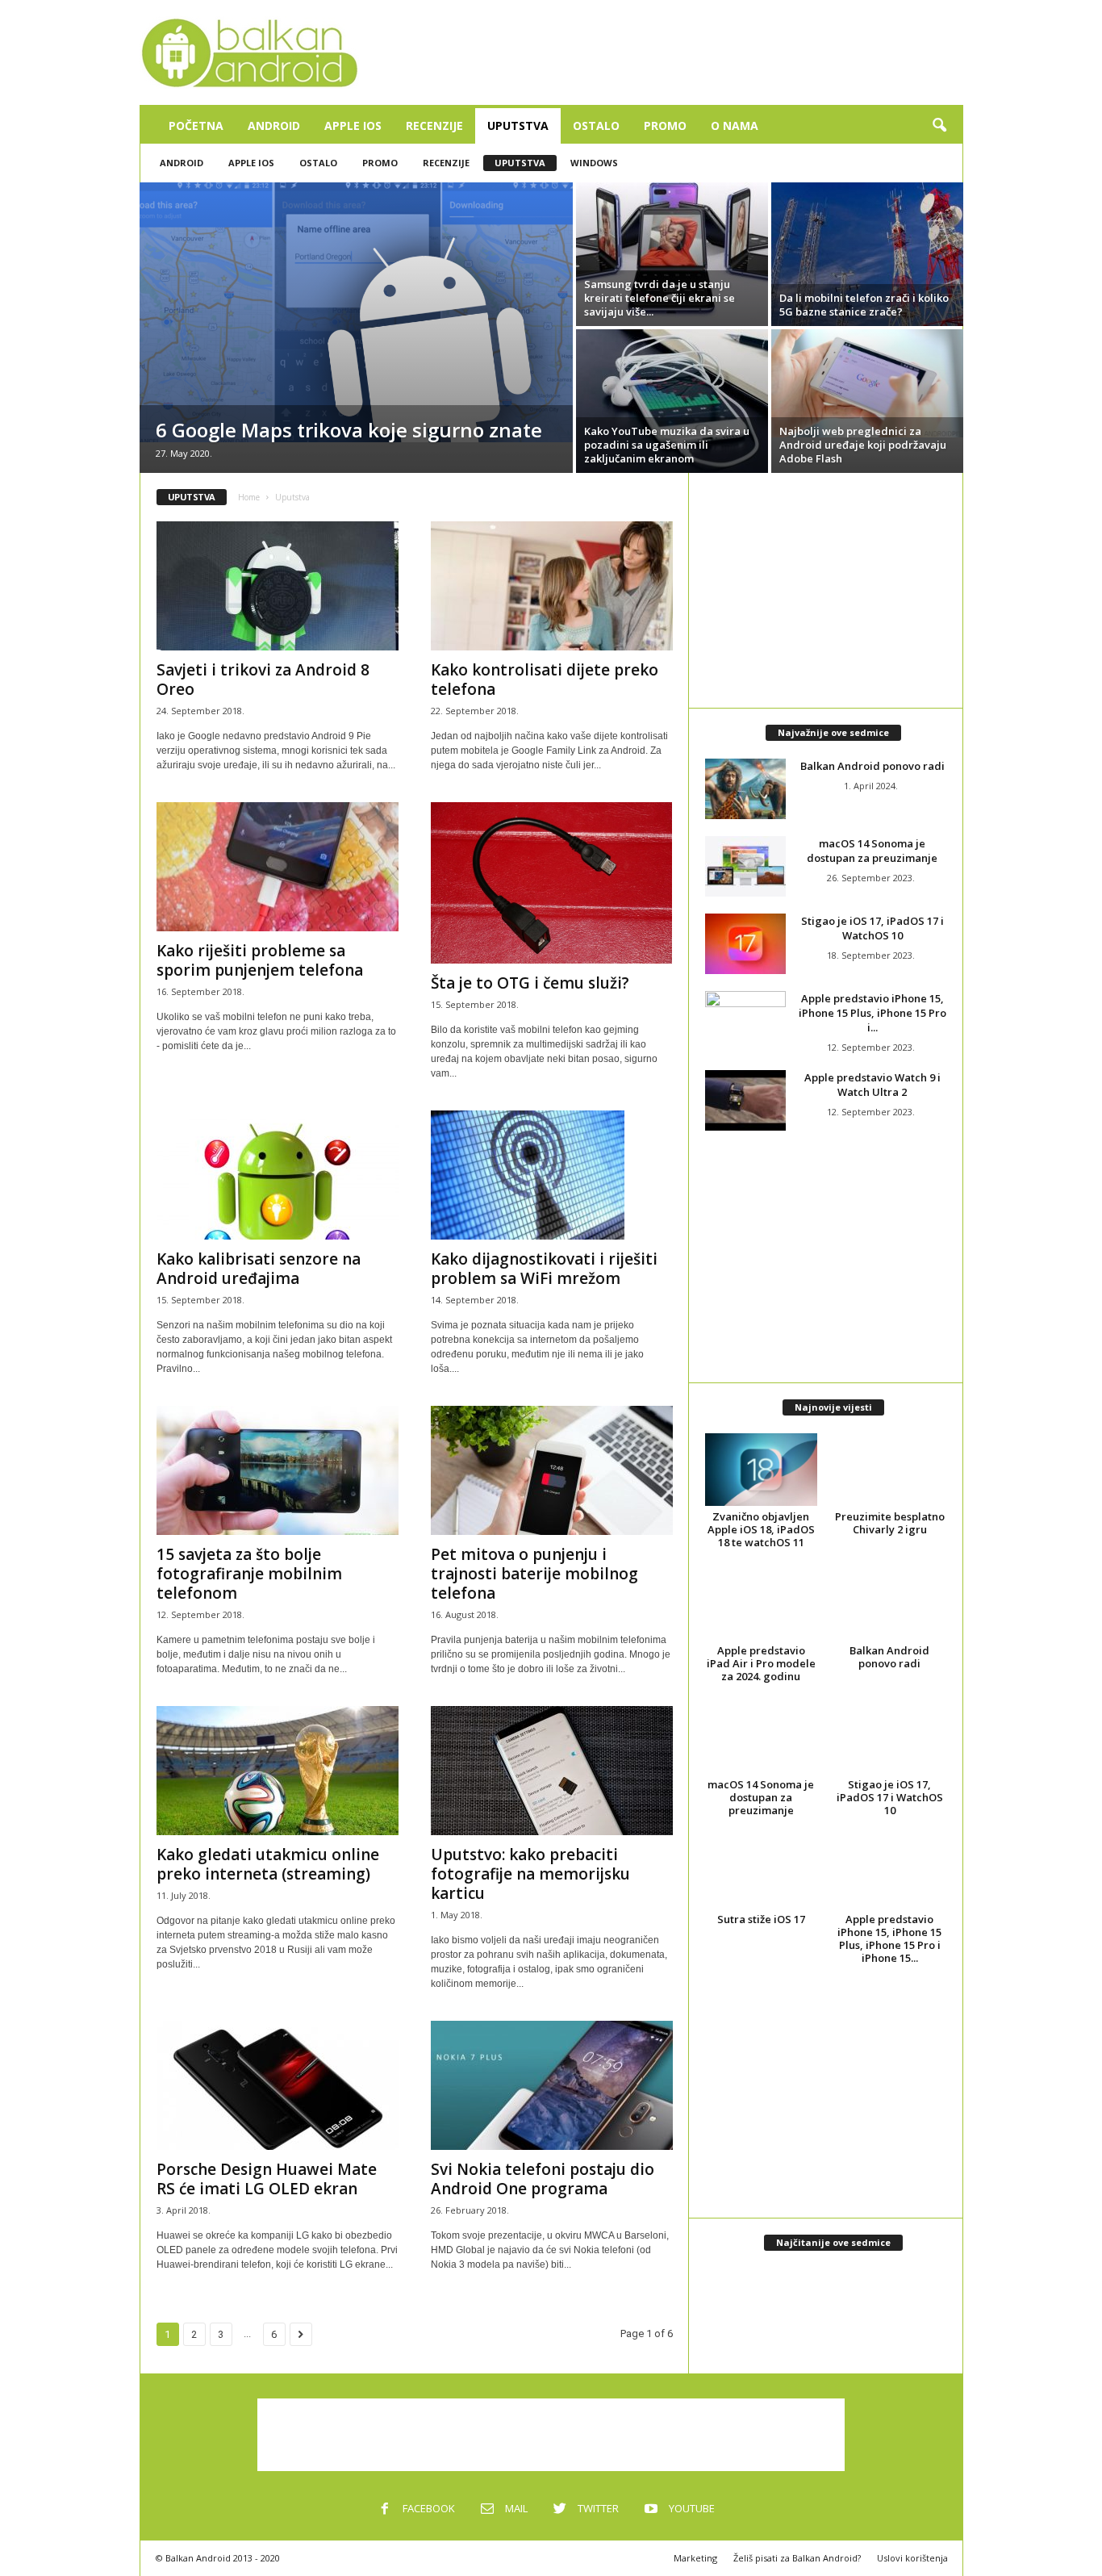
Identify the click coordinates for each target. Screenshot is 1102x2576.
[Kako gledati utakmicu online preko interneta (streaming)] (278, 1771)
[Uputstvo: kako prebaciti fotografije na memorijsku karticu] (552, 1771)
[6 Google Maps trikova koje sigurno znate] (356, 312)
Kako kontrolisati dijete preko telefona (545, 680)
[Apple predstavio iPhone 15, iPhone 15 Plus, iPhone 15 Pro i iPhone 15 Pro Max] (745, 1021)
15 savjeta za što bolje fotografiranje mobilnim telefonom (249, 1574)
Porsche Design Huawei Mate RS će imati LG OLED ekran (267, 2179)
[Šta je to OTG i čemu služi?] (552, 883)
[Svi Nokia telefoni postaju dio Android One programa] (552, 2085)
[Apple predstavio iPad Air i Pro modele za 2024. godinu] (762, 1604)
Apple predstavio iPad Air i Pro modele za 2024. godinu (761, 1663)
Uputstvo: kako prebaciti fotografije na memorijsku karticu (530, 1874)
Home (249, 497)
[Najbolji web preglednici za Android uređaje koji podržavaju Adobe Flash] (867, 383)
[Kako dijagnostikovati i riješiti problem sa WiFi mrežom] (552, 1175)
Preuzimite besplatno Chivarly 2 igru (890, 1523)
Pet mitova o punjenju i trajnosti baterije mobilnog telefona (534, 1574)
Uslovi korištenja (912, 2558)
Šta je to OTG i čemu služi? (530, 983)
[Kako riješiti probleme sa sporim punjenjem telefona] (278, 867)
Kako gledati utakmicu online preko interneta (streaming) (268, 1864)
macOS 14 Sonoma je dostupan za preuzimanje (872, 851)
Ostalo (596, 125)
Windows (594, 163)
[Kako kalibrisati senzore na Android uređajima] (278, 1175)
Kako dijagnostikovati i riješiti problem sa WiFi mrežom (544, 1269)
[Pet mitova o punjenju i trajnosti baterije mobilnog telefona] (552, 1470)
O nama (735, 125)
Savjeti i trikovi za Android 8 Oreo (263, 680)
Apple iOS (353, 125)
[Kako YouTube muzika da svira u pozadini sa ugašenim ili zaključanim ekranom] (672, 401)
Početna (196, 125)
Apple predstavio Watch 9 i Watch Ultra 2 (872, 1085)
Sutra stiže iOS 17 (761, 1919)
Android (274, 125)
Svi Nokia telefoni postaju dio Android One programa (543, 2179)
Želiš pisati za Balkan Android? (797, 2558)
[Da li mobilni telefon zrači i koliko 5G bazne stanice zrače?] (867, 254)
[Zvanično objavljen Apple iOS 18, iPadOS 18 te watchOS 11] (762, 1470)
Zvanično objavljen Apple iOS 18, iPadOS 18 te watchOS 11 (761, 1529)
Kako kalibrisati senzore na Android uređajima (259, 1269)
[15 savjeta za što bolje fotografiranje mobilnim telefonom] (278, 1470)
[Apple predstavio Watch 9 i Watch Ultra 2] (745, 1100)
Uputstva (518, 125)
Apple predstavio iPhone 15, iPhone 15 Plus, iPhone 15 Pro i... (872, 1013)
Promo (665, 125)
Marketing (695, 2558)
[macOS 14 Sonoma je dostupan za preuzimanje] (745, 866)
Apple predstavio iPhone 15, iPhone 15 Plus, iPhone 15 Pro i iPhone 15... (889, 1938)
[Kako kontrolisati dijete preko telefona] (552, 586)
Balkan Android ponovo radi (872, 766)
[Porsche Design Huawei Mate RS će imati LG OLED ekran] (278, 2085)
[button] (939, 126)
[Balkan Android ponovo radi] (745, 789)
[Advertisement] (670, 52)
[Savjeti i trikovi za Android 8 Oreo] (278, 586)
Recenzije (434, 125)
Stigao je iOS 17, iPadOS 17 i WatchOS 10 (872, 928)
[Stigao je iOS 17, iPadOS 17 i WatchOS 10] (745, 944)
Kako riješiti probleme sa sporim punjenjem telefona (260, 960)
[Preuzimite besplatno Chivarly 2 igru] (890, 1470)
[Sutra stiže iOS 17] (762, 1871)
